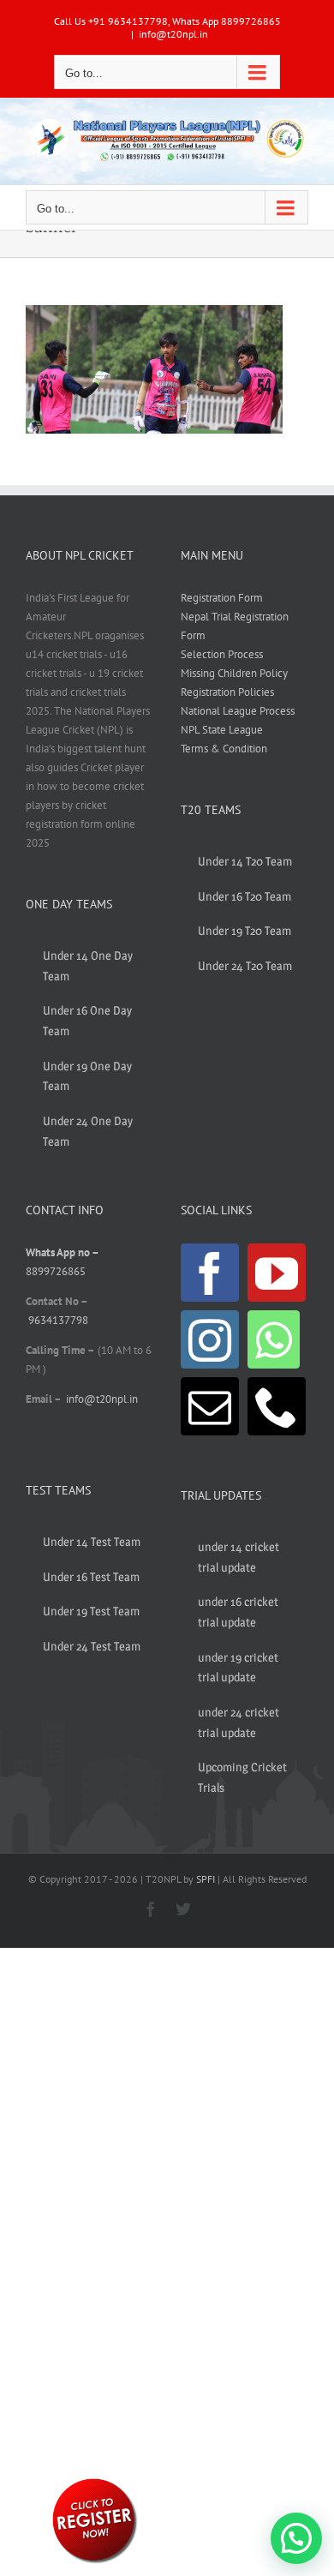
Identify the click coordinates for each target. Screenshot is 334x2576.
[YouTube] (277, 1273)
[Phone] (277, 1406)
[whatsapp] (94, 2481)
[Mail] (210, 1406)
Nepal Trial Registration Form (235, 626)
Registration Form (222, 598)
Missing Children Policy (234, 673)
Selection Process (222, 654)
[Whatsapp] (274, 1339)
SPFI (206, 1879)
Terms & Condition (224, 749)
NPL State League (222, 730)
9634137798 (58, 1320)
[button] (296, 2538)
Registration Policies (227, 692)
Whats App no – (62, 1252)
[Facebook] (210, 1273)
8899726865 (56, 1271)
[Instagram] (210, 1339)
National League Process (238, 711)
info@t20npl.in (173, 34)
